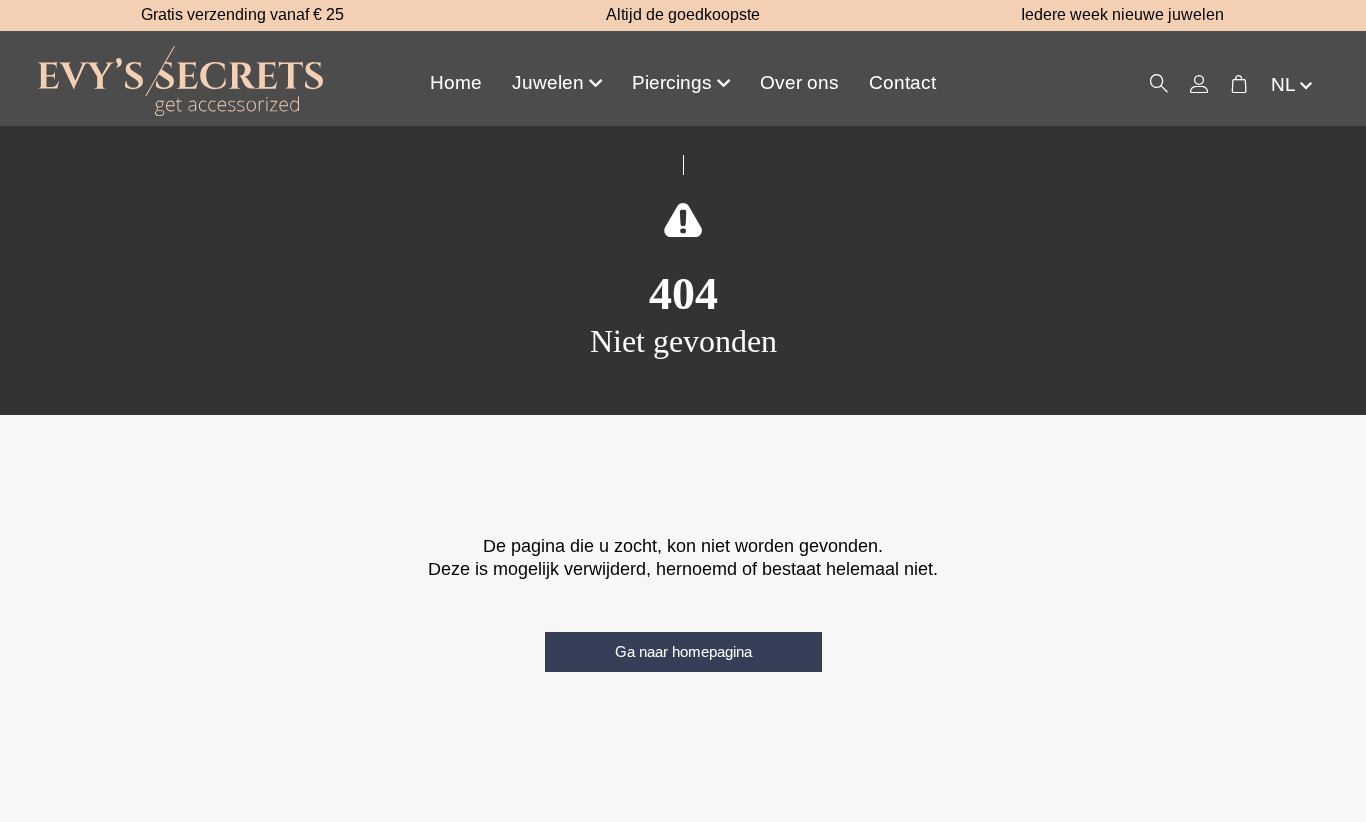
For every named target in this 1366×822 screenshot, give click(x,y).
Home (456, 82)
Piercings (672, 82)
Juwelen (548, 82)
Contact (902, 82)
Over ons (799, 82)
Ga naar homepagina (683, 651)
